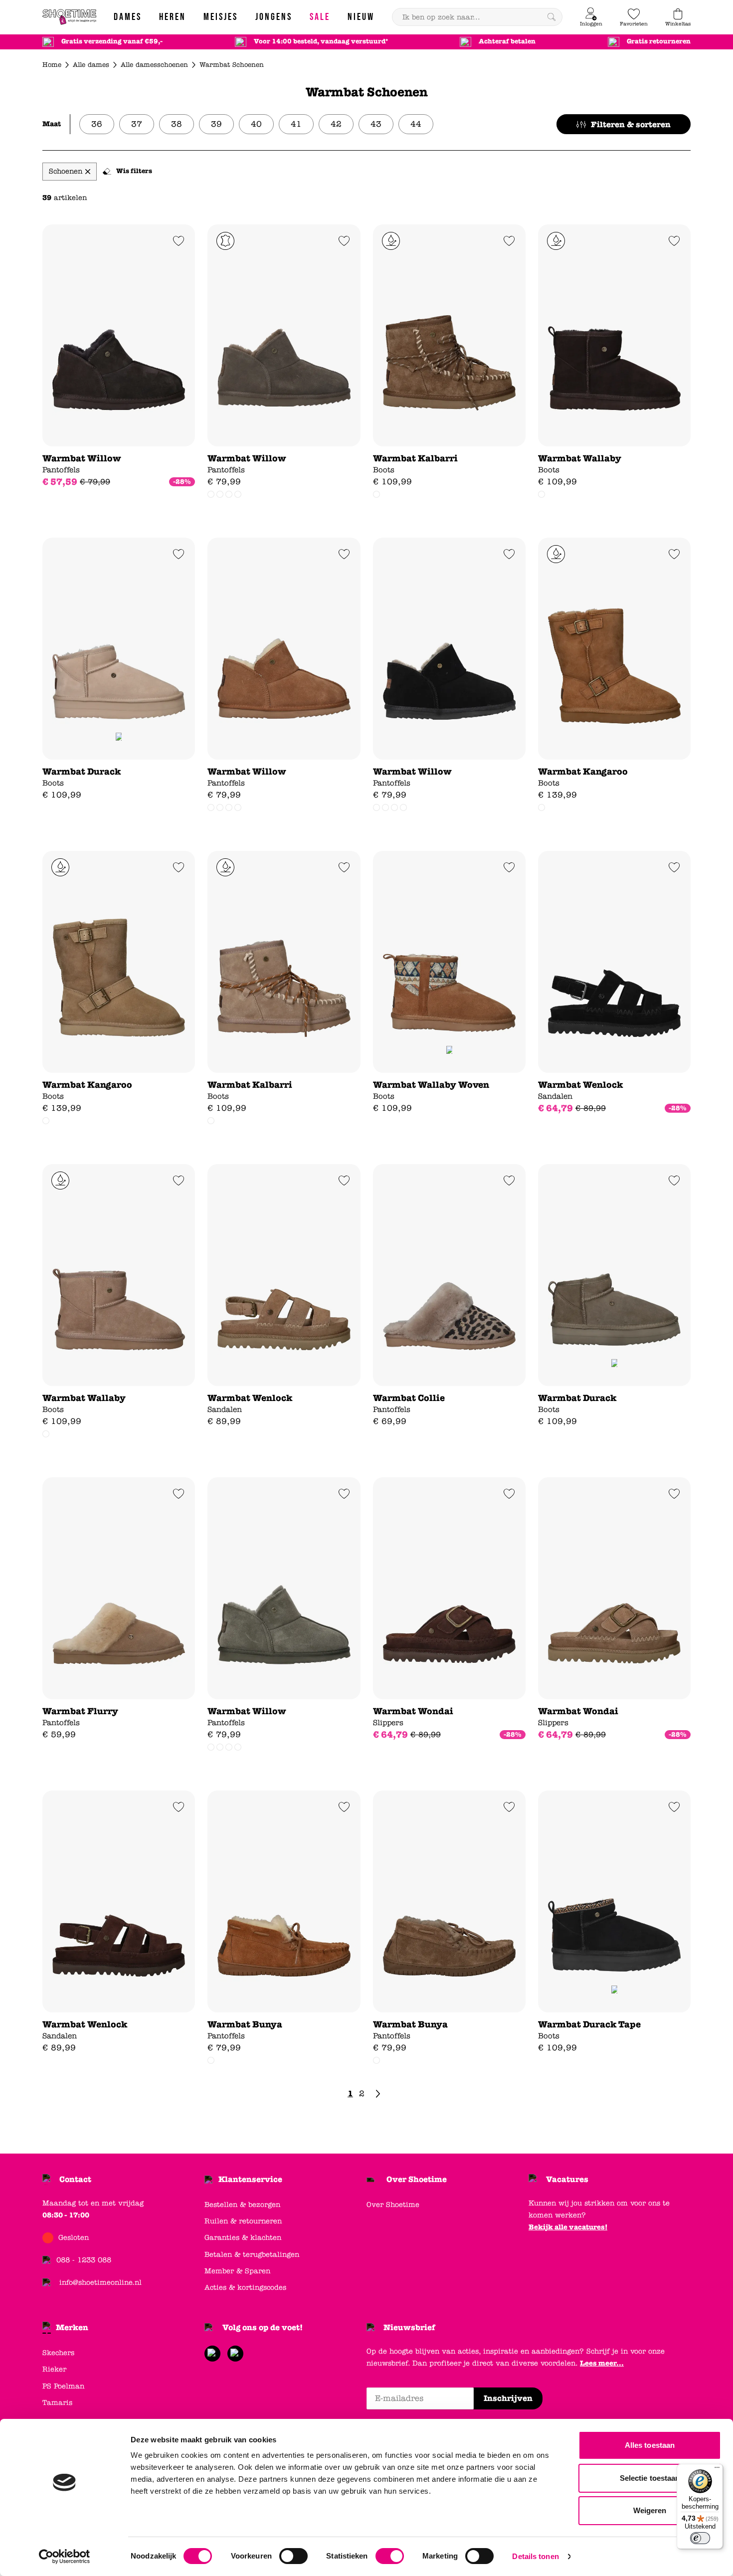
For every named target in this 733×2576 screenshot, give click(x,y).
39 (216, 124)
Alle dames (91, 65)
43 (376, 124)
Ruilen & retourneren (243, 2221)
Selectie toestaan (650, 2478)
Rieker (54, 2369)
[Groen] (238, 494)
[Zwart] (220, 494)
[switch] (293, 2556)
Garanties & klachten (243, 2238)
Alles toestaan (650, 2445)
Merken (72, 2327)
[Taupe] (376, 494)
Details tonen (535, 2556)
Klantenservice (250, 2179)
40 (256, 124)
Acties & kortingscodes (245, 2287)
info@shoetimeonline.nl (100, 2282)
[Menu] (717, 2470)
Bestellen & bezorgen (242, 2205)
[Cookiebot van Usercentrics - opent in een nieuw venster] (65, 2557)
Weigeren (650, 2510)
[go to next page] (378, 2094)
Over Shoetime (417, 2179)
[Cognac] (211, 494)
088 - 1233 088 (84, 2260)
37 (137, 124)
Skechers (58, 2353)
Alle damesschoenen (154, 65)
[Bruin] (46, 1121)
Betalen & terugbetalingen (252, 2255)
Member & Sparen (237, 2271)
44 (416, 124)
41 (296, 124)
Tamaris (57, 2403)
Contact (75, 2179)
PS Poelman (63, 2386)
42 (336, 124)
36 (97, 124)
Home (52, 65)
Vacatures (567, 2179)
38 (177, 124)
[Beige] (229, 494)
